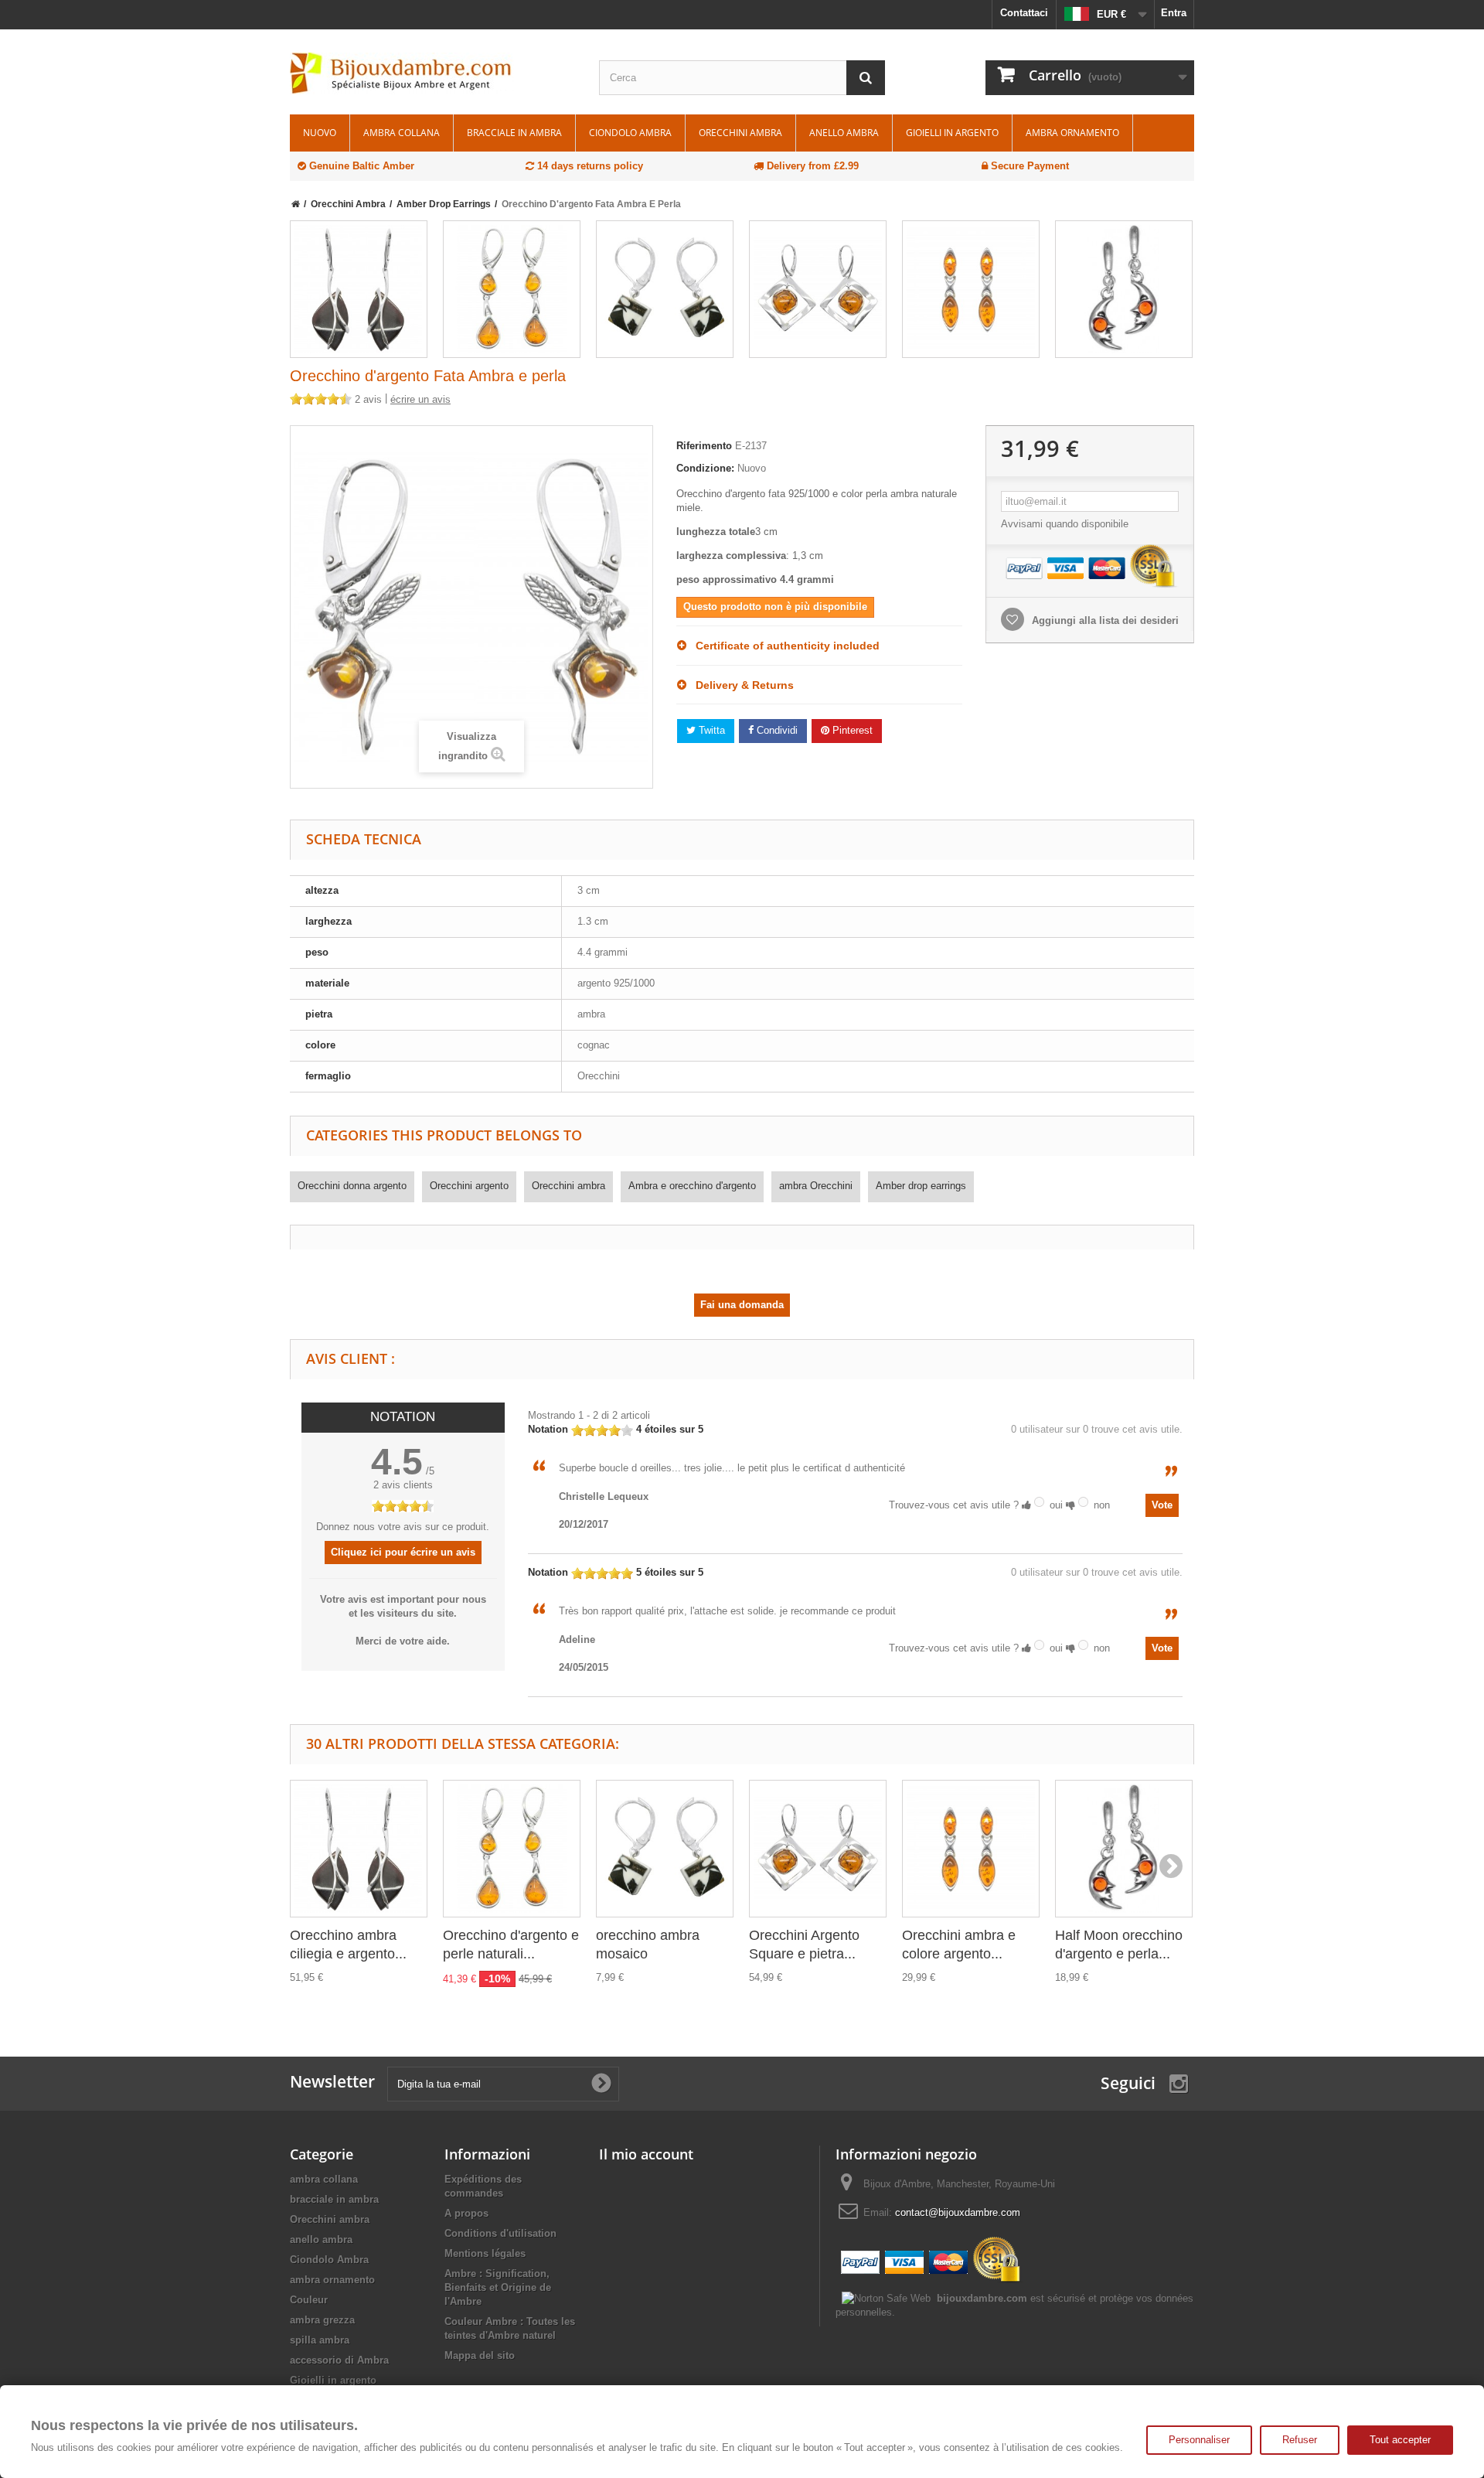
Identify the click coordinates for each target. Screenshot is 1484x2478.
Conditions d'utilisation (500, 2233)
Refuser (1300, 2440)
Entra (1174, 13)
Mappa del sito (480, 2355)
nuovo (320, 133)
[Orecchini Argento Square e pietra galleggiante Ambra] (818, 289)
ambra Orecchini (816, 1186)
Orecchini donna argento (352, 1186)
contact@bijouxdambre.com (958, 2212)
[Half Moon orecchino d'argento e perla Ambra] (1124, 289)
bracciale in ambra (514, 133)
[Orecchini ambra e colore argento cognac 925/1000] (971, 289)
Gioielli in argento (952, 133)
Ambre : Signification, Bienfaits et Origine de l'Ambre (498, 2287)
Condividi (776, 730)
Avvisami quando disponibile (1065, 524)
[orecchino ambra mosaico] (665, 289)
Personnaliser (1199, 2440)
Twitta (710, 730)
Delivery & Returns (740, 685)
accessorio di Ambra (339, 2360)
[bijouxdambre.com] (433, 73)
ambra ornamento (1072, 133)
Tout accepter (1400, 2440)
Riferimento (704, 446)
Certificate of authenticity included (783, 646)
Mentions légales (485, 2253)
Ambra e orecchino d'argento (692, 1186)
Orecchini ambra (740, 133)
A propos (466, 2213)
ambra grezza (322, 2320)
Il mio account (646, 2154)
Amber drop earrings (921, 1186)
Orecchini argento (469, 1186)
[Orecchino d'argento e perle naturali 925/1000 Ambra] (512, 289)
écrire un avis (420, 399)
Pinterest (851, 730)
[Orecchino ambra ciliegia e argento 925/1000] (359, 289)
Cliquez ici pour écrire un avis (403, 1552)
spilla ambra (320, 2340)
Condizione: (705, 468)
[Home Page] (296, 204)
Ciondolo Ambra (630, 133)
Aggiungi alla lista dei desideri (1104, 620)
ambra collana (402, 133)
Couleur (309, 2300)
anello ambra (844, 133)
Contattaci (1024, 13)
